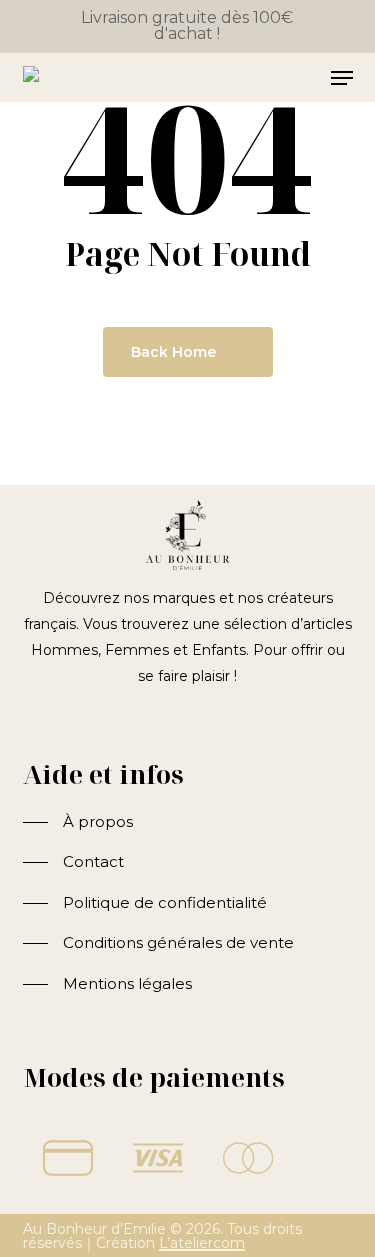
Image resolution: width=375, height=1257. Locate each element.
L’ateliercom (202, 1243)
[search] (263, 78)
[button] (78, 822)
